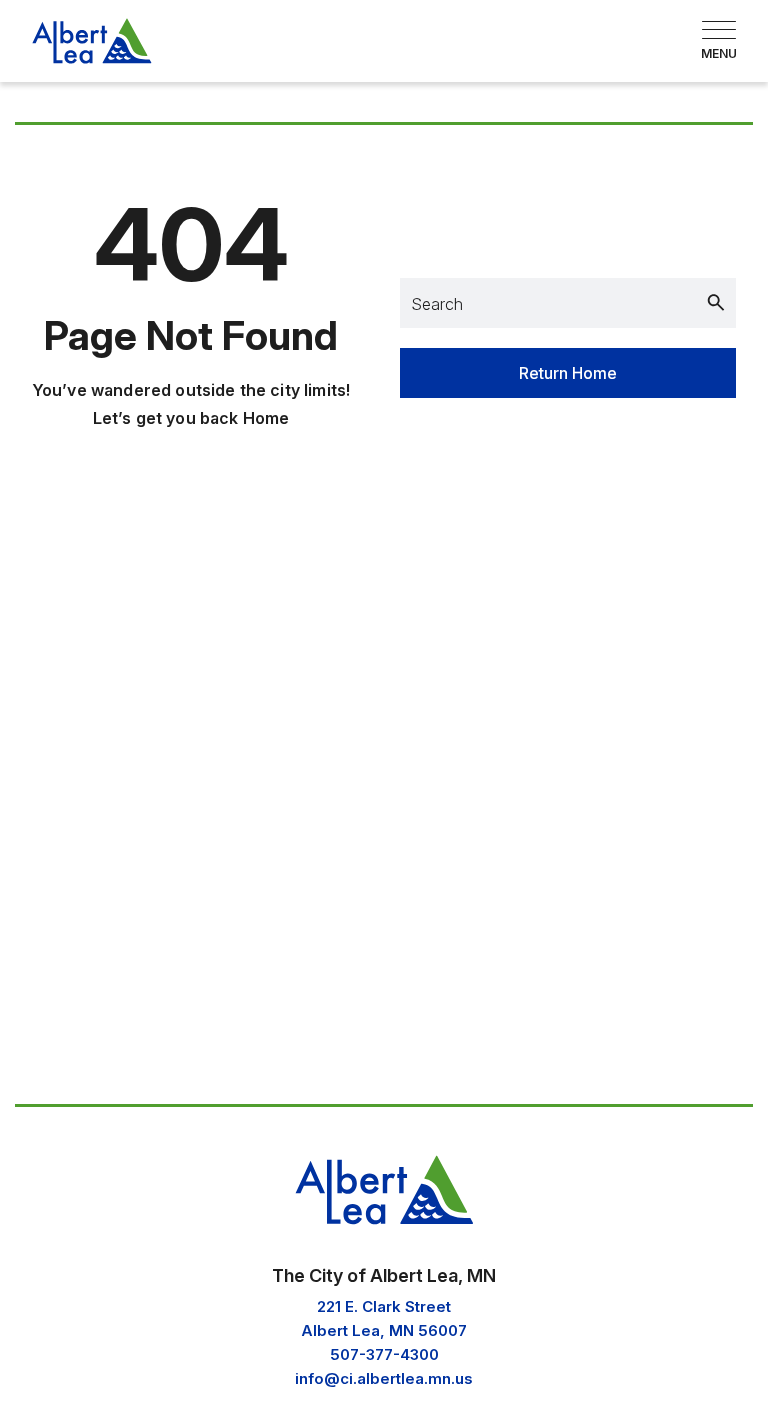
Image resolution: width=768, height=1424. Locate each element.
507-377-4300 (384, 1354)
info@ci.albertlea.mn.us (384, 1378)
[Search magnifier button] (716, 303)
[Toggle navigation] (719, 41)
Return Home (568, 373)
